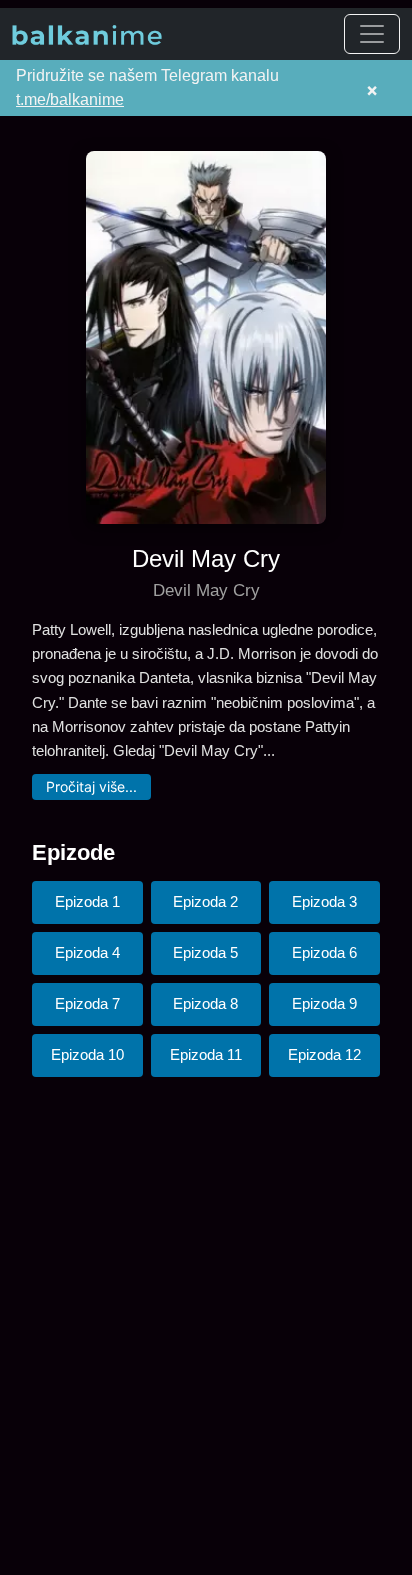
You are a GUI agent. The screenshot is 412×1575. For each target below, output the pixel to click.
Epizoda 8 (205, 1003)
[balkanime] (87, 34)
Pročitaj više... (91, 786)
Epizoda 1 (87, 901)
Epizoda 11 (206, 1054)
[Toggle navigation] (372, 34)
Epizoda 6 (324, 952)
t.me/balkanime (70, 99)
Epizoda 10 (87, 1054)
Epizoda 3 (324, 901)
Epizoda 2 (205, 901)
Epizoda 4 (87, 952)
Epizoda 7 (87, 1003)
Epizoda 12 (324, 1054)
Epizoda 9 (324, 1003)
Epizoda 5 (205, 952)
